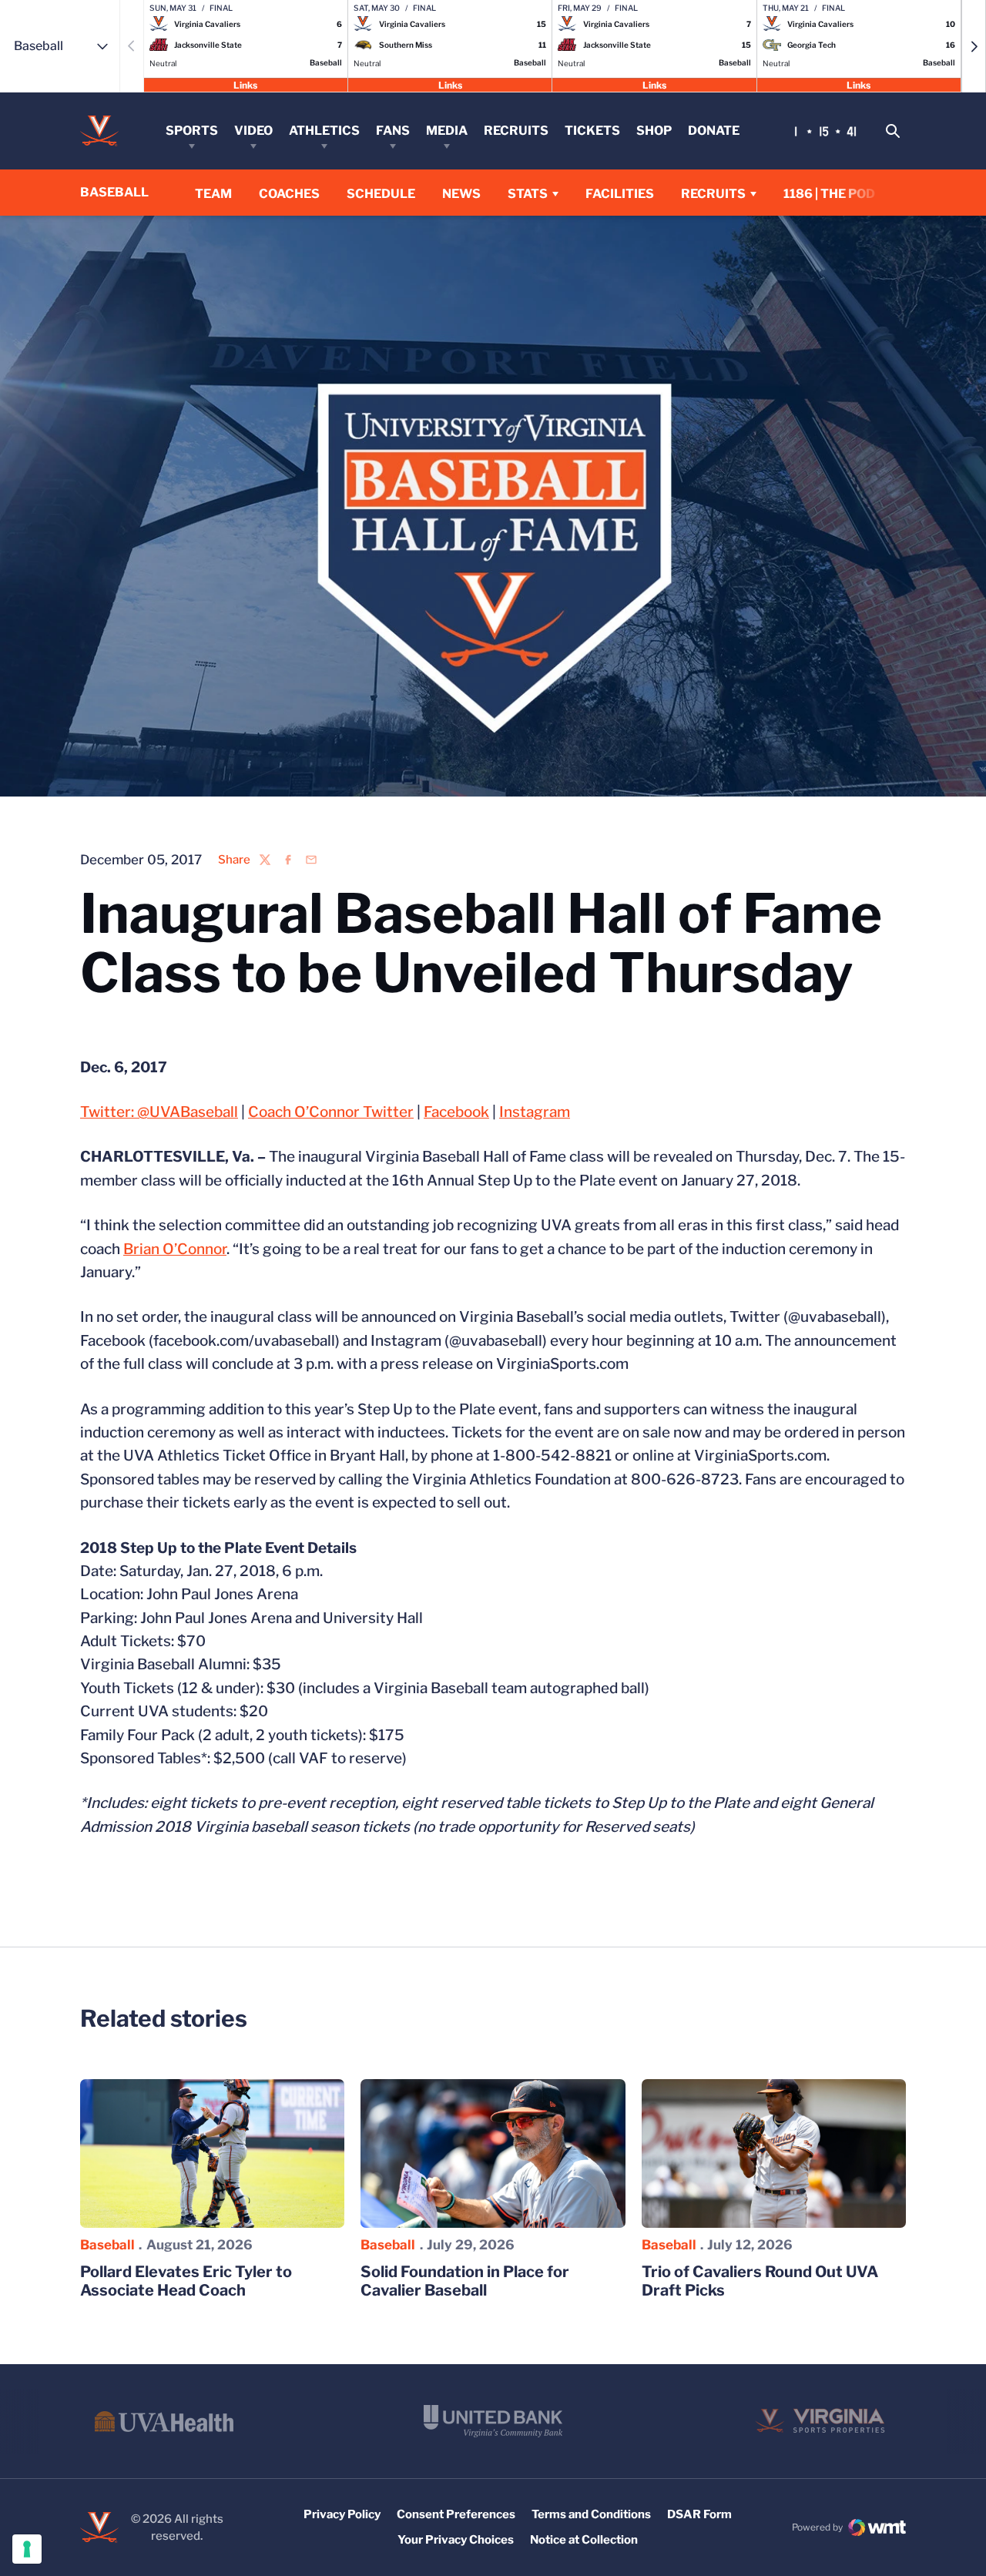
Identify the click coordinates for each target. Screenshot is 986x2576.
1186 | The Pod (829, 194)
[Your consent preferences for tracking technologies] (27, 2549)
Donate (714, 131)
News (461, 194)
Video (253, 131)
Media (447, 131)
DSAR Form (699, 2514)
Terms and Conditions (591, 2514)
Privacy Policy (342, 2514)
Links (245, 84)
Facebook (456, 1112)
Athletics (324, 131)
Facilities (620, 194)
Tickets (592, 131)
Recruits (516, 131)
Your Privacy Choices (456, 2540)
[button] (974, 46)
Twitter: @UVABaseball (159, 1112)
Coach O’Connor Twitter (331, 1112)
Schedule (381, 194)
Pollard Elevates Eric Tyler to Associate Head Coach (186, 2281)
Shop (654, 131)
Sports (192, 131)
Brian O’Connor (175, 1249)
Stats (528, 194)
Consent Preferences (456, 2514)
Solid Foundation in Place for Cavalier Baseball (465, 2281)
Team (213, 194)
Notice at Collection (584, 2540)
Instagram (535, 1112)
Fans (393, 131)
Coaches (289, 194)
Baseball (107, 2245)
